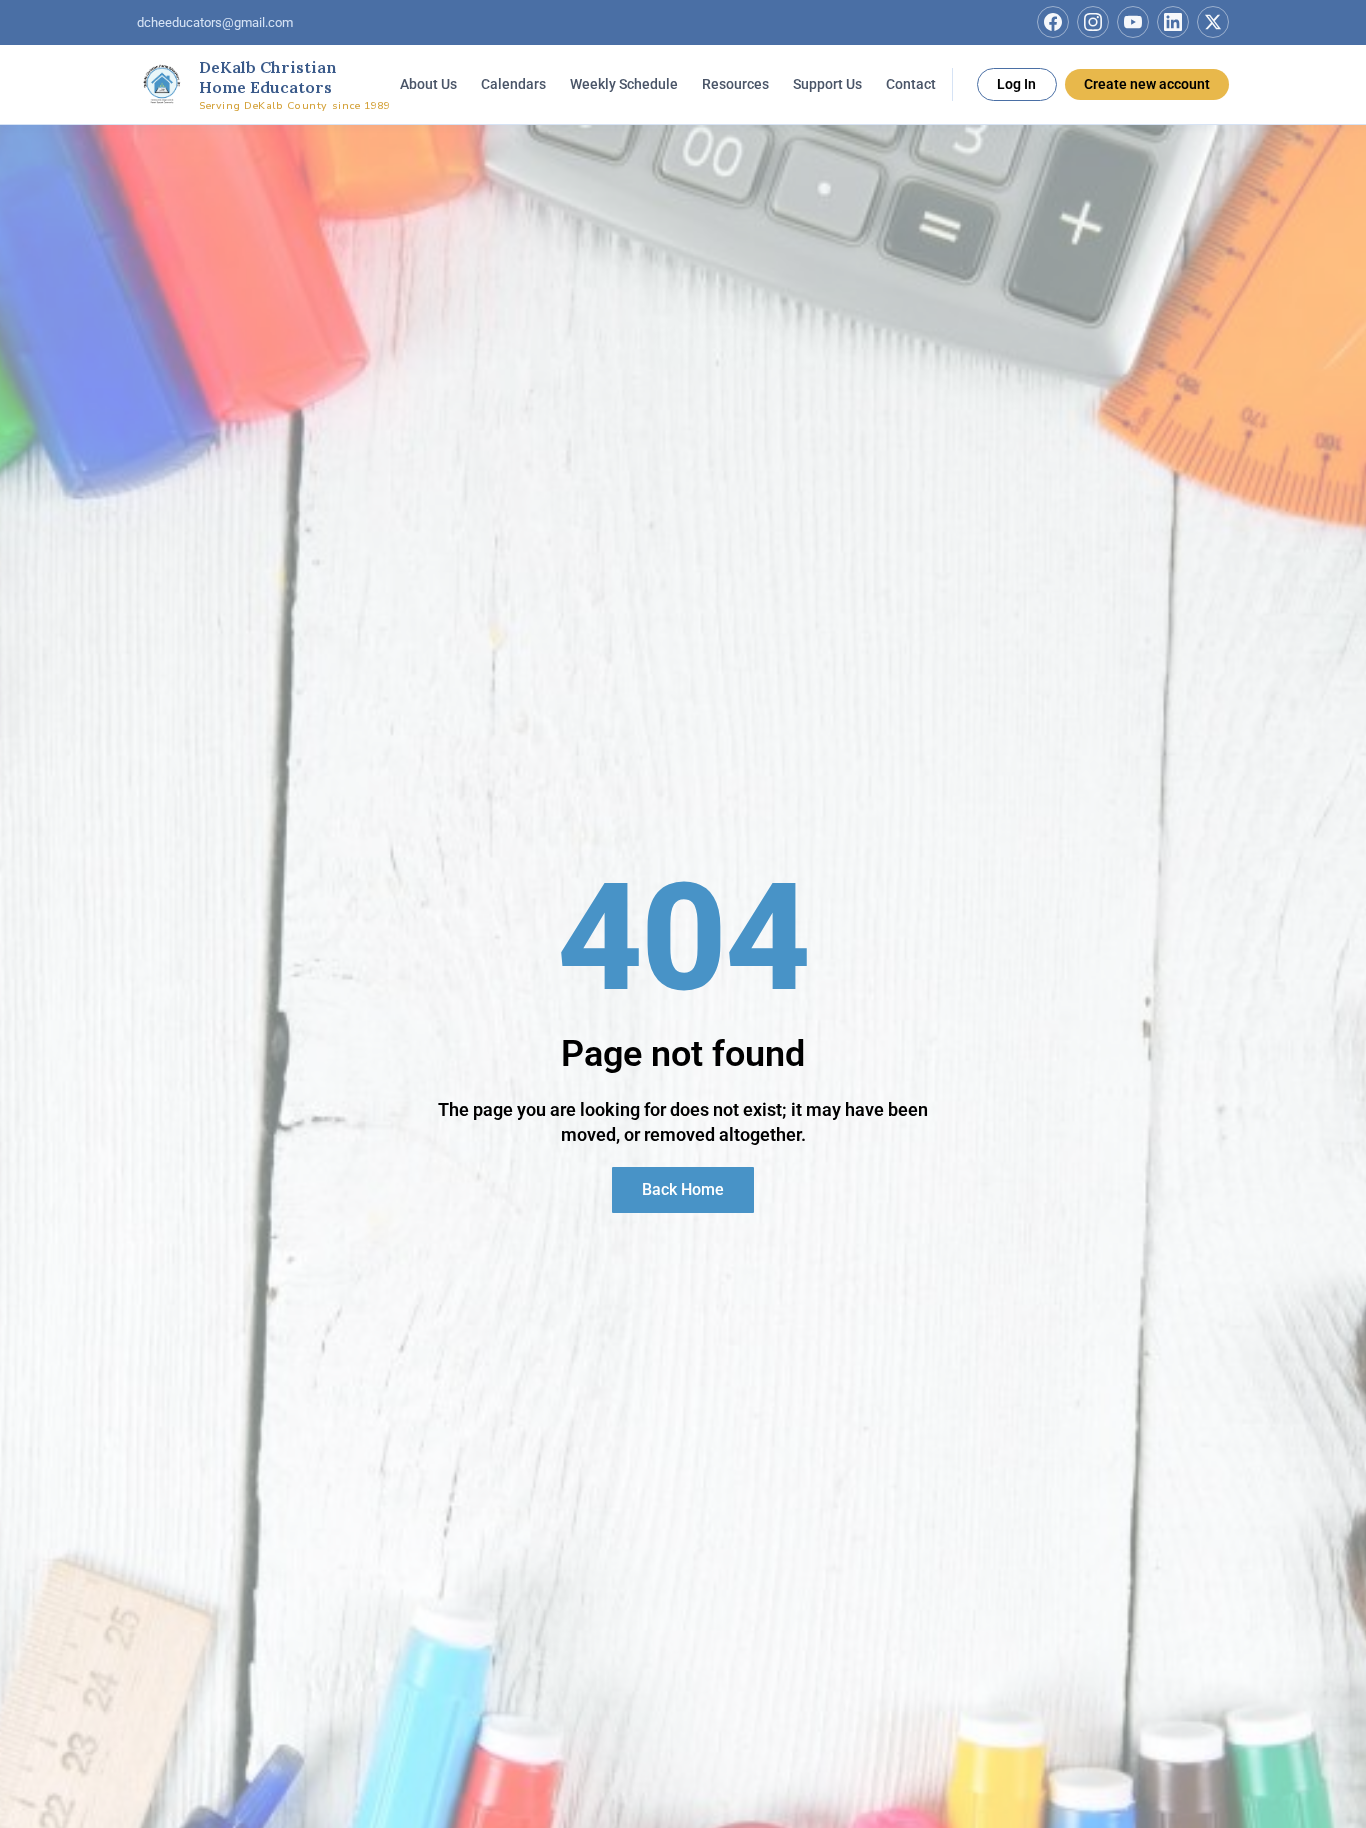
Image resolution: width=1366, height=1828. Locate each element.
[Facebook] (1053, 22)
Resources (735, 83)
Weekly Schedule (624, 83)
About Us (428, 83)
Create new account (1147, 83)
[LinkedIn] (1173, 22)
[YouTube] (1133, 22)
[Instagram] (1093, 22)
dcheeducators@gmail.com (215, 22)
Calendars (513, 83)
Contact (911, 83)
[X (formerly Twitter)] (1213, 22)
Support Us (827, 83)
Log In (1016, 83)
